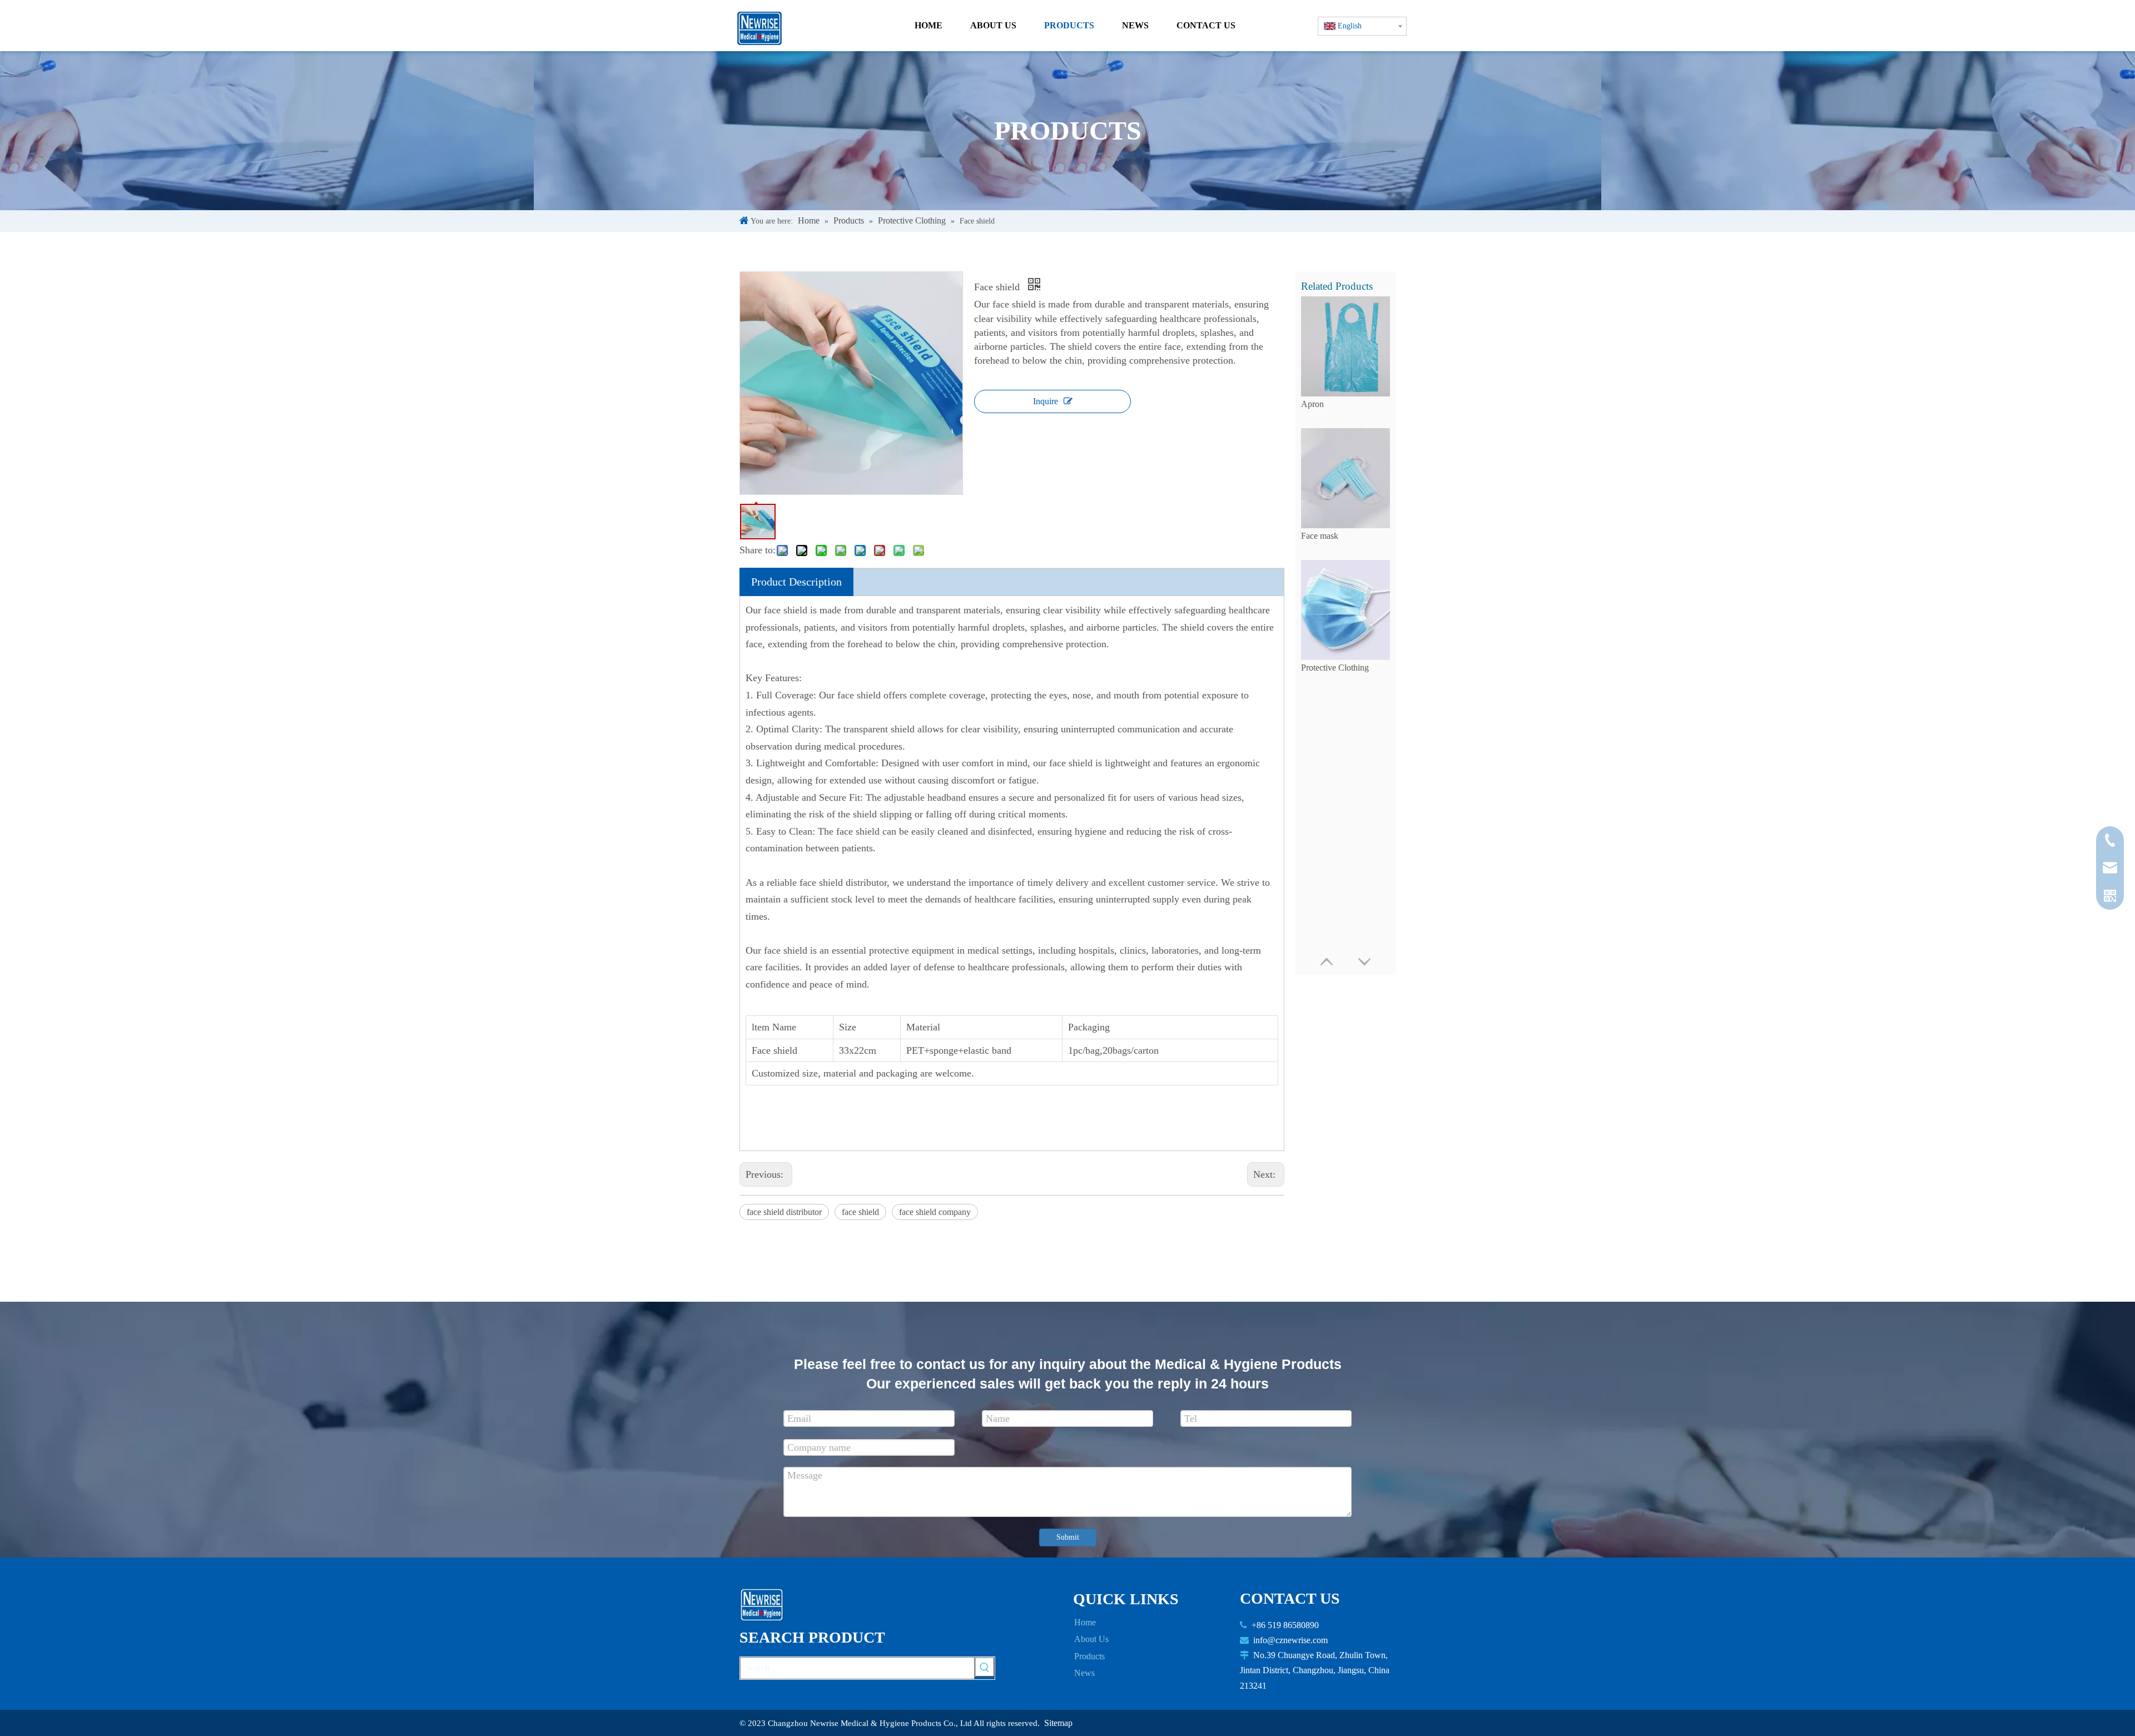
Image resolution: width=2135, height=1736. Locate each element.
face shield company (935, 1212)
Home (1085, 1622)
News (1084, 1673)
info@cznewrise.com (1290, 1640)
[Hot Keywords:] (985, 1667)
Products (1089, 1656)
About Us (1091, 1639)
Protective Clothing (1335, 668)
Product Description (796, 582)
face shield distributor (784, 1212)
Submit (1068, 1537)
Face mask (1320, 536)
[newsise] (765, 1605)
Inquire (1046, 401)
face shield (860, 1212)
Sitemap (1058, 1723)
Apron (1312, 404)
